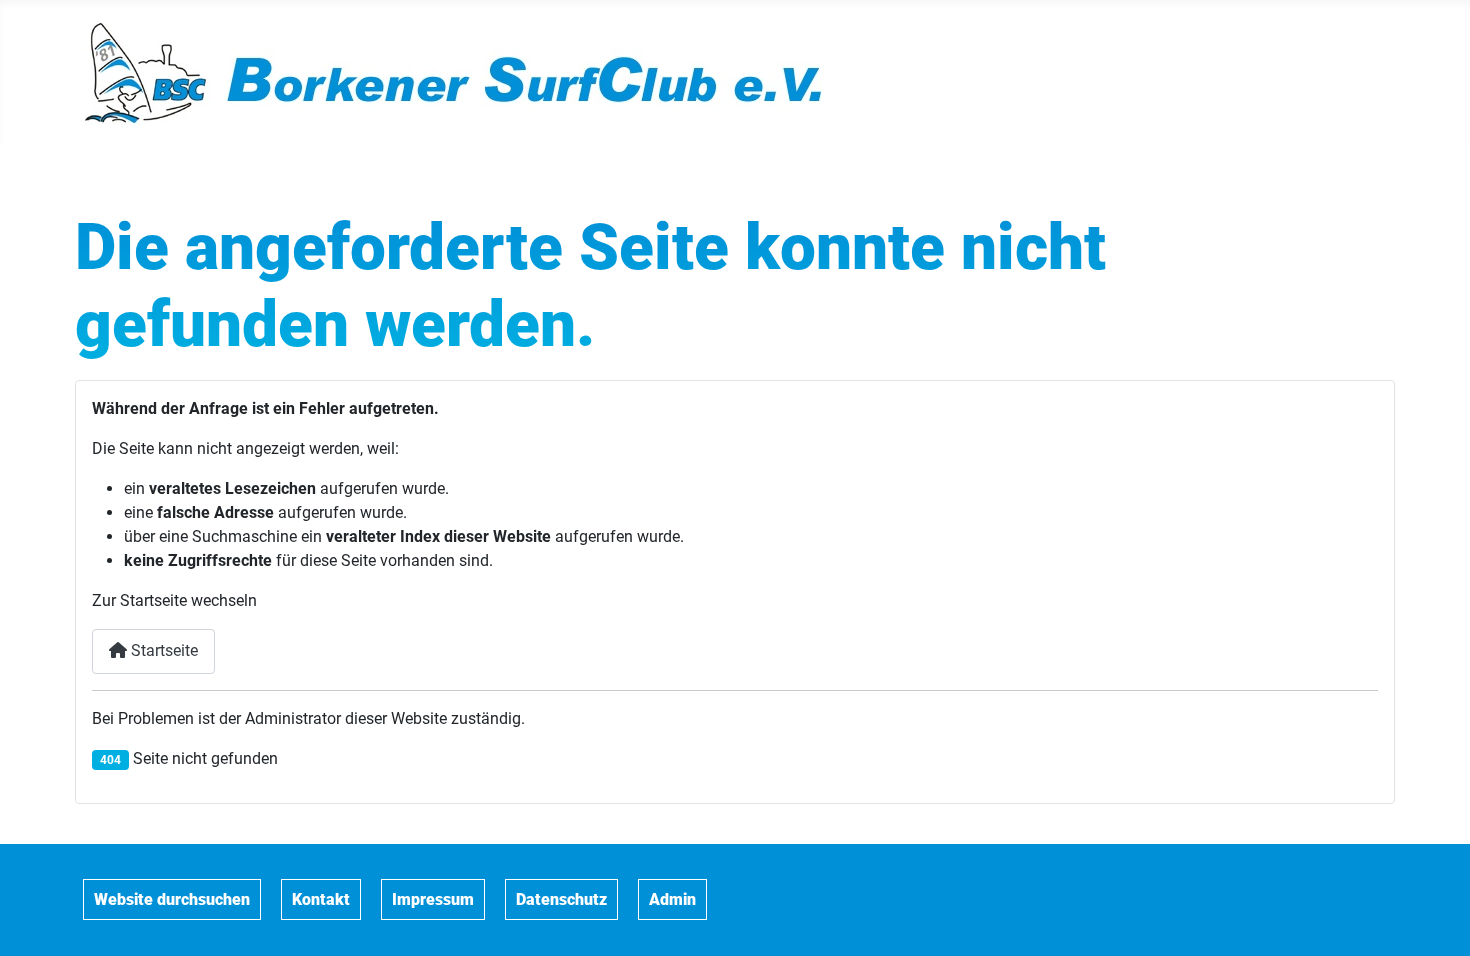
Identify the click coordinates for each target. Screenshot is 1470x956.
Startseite (162, 650)
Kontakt (321, 899)
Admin (672, 899)
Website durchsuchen (172, 899)
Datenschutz (561, 899)
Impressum (433, 899)
